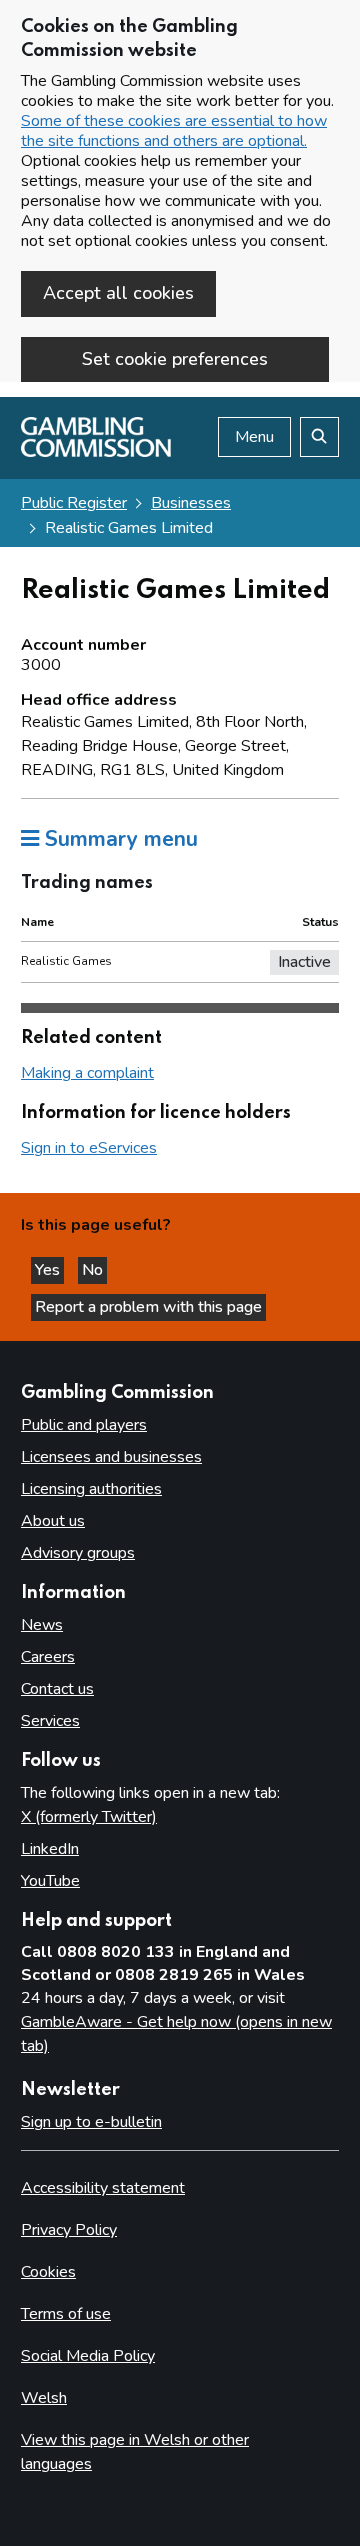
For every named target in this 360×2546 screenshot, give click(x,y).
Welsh (44, 2398)
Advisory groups (78, 1553)
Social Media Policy (88, 2356)
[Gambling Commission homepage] (96, 452)
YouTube (50, 1881)
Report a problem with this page (148, 1307)
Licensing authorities (91, 1489)
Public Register (74, 503)
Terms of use (66, 2314)
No (94, 1270)
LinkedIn (50, 1849)
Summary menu (118, 839)
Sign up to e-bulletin (91, 2122)
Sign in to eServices (89, 1148)
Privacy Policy (69, 2230)
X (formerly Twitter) (89, 1817)
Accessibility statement (103, 2188)
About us (53, 1521)
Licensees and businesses (111, 1457)
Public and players (84, 1425)
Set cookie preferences (175, 359)
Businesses (191, 503)
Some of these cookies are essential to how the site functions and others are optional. (174, 131)
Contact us (57, 1689)
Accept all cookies (118, 293)
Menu (254, 437)
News (42, 1625)
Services (50, 1721)
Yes (49, 1270)
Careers (48, 1657)
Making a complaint (87, 1073)
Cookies (48, 2272)
